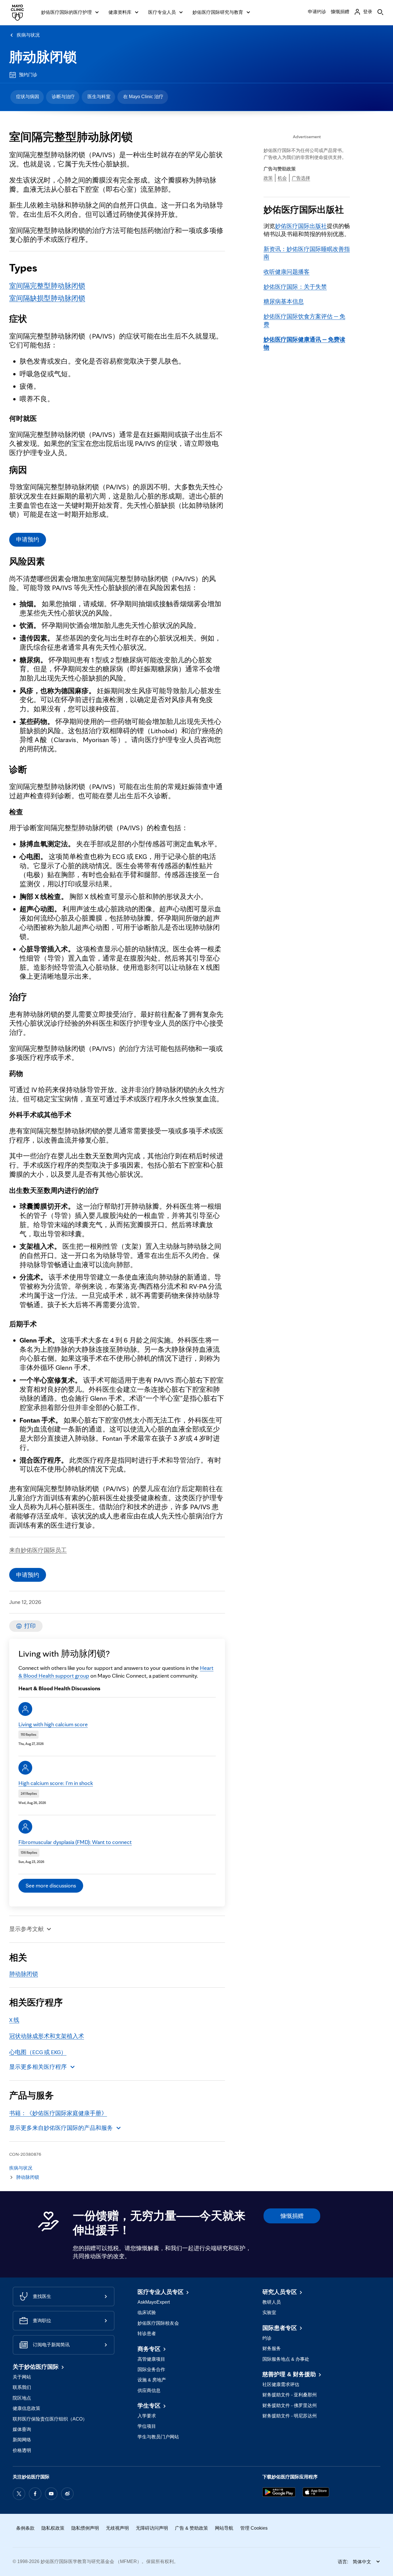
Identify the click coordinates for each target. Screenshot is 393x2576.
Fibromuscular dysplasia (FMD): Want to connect (75, 1842)
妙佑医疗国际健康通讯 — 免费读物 (304, 343)
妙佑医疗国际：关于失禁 (295, 287)
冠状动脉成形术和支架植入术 (47, 2036)
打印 (30, 1626)
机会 (282, 178)
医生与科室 (99, 97)
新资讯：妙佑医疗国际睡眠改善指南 (307, 253)
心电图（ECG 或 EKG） (38, 2052)
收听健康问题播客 (287, 272)
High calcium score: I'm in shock (56, 1783)
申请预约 (28, 539)
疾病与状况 (28, 35)
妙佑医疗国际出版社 (301, 226)
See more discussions (51, 1885)
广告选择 (301, 178)
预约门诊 (28, 75)
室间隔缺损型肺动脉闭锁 (47, 298)
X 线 (14, 2020)
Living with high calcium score (53, 1724)
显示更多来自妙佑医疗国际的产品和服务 (61, 2128)
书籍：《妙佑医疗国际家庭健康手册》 (58, 2113)
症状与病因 (28, 97)
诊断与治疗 (63, 97)
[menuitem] (27, 97)
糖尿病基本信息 (284, 301)
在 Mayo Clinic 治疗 (143, 97)
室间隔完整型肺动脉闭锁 (47, 286)
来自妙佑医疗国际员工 (38, 1550)
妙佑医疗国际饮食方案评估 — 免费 (304, 320)
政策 (268, 178)
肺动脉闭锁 (43, 57)
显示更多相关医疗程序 (38, 2067)
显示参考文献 (26, 1929)
